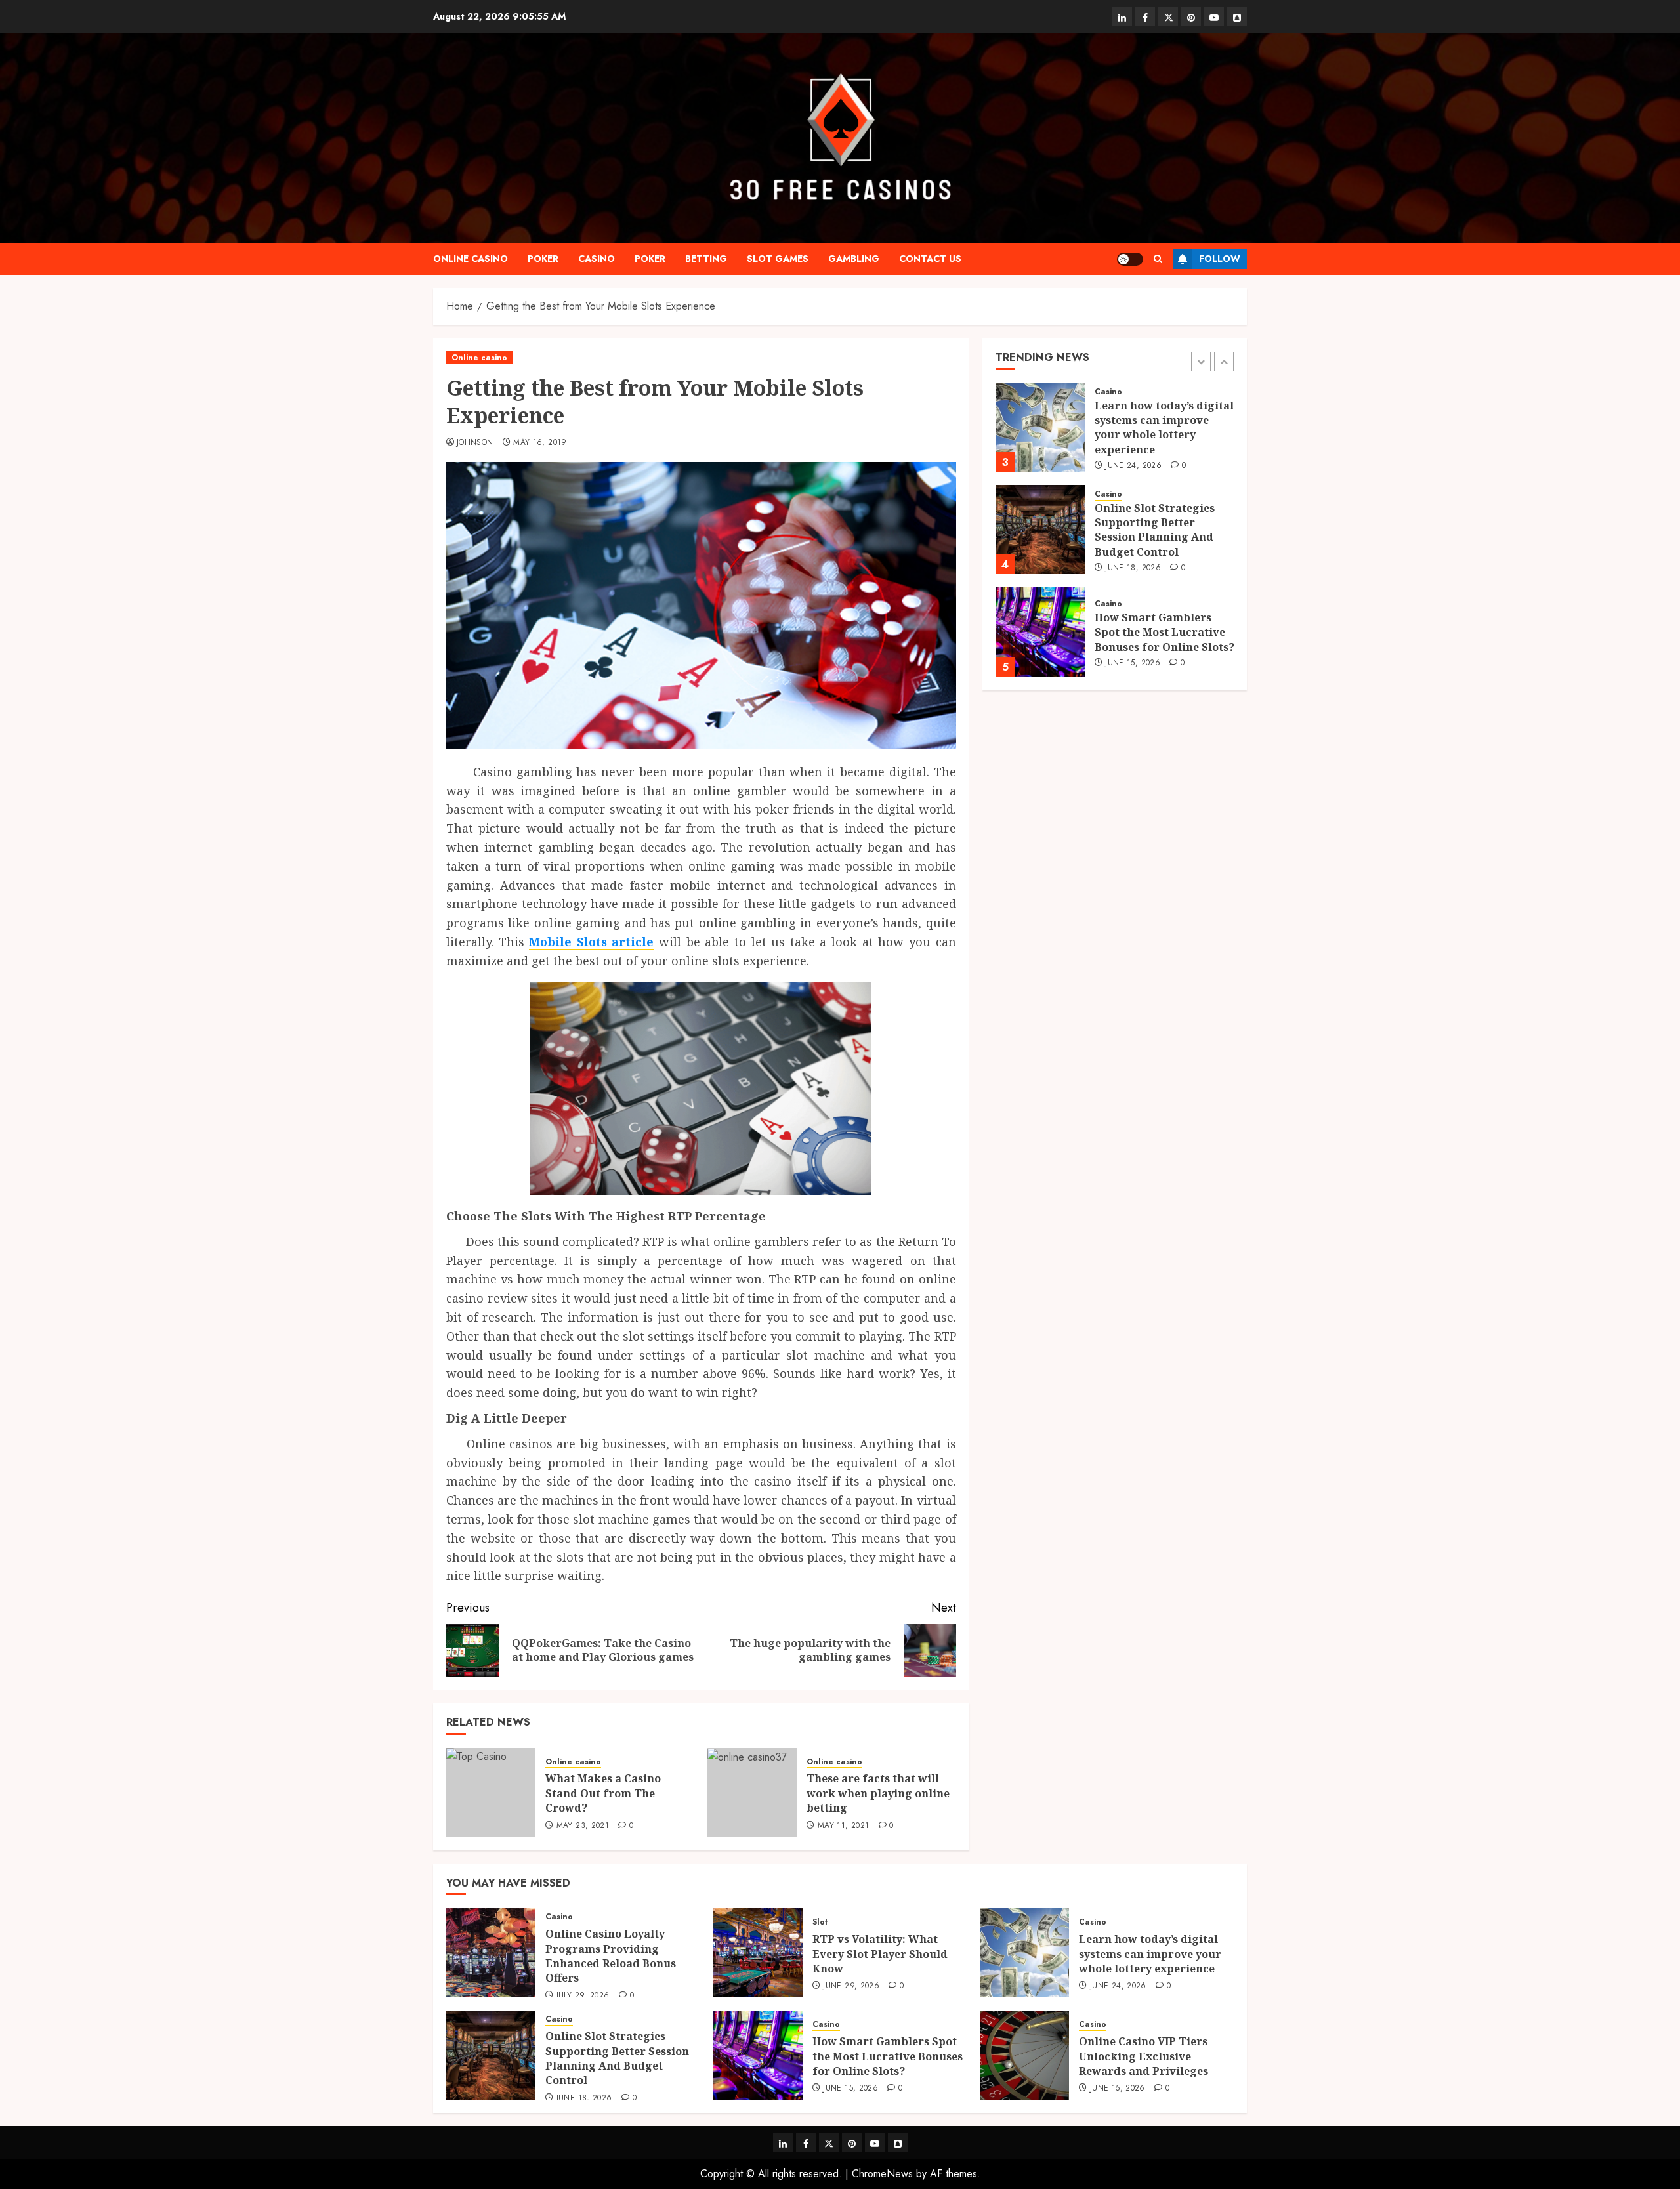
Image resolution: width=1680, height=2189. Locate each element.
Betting (706, 259)
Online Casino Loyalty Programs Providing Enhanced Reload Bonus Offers (611, 1956)
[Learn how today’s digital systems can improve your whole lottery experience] (1040, 427)
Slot (820, 1922)
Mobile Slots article (591, 942)
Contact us (930, 259)
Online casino (471, 259)
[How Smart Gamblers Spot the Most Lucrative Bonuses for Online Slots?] (1040, 632)
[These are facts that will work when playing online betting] (752, 1793)
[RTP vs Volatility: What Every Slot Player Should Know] (758, 1953)
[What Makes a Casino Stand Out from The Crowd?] (491, 1793)
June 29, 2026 (851, 1986)
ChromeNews (882, 2174)
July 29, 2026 (583, 1996)
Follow (1220, 259)
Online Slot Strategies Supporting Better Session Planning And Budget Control (1155, 530)
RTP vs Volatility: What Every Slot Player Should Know (880, 1954)
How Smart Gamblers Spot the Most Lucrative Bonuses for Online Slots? (1165, 632)
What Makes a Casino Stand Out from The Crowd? (603, 1793)
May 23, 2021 (583, 1826)
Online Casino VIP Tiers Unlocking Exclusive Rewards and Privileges (1144, 2056)
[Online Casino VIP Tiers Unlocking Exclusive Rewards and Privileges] (1024, 2055)
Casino (597, 259)
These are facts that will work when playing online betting (878, 1793)
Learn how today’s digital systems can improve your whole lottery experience (1164, 427)
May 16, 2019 (540, 443)
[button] (1158, 259)
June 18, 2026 (1133, 568)
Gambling (854, 259)
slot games (778, 259)
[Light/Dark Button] (1130, 259)
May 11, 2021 (843, 1826)
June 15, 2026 (1133, 663)
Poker (543, 259)
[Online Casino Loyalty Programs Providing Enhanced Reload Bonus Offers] (491, 1953)
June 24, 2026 (1133, 466)
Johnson (475, 443)
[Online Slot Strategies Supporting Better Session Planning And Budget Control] (1040, 530)
